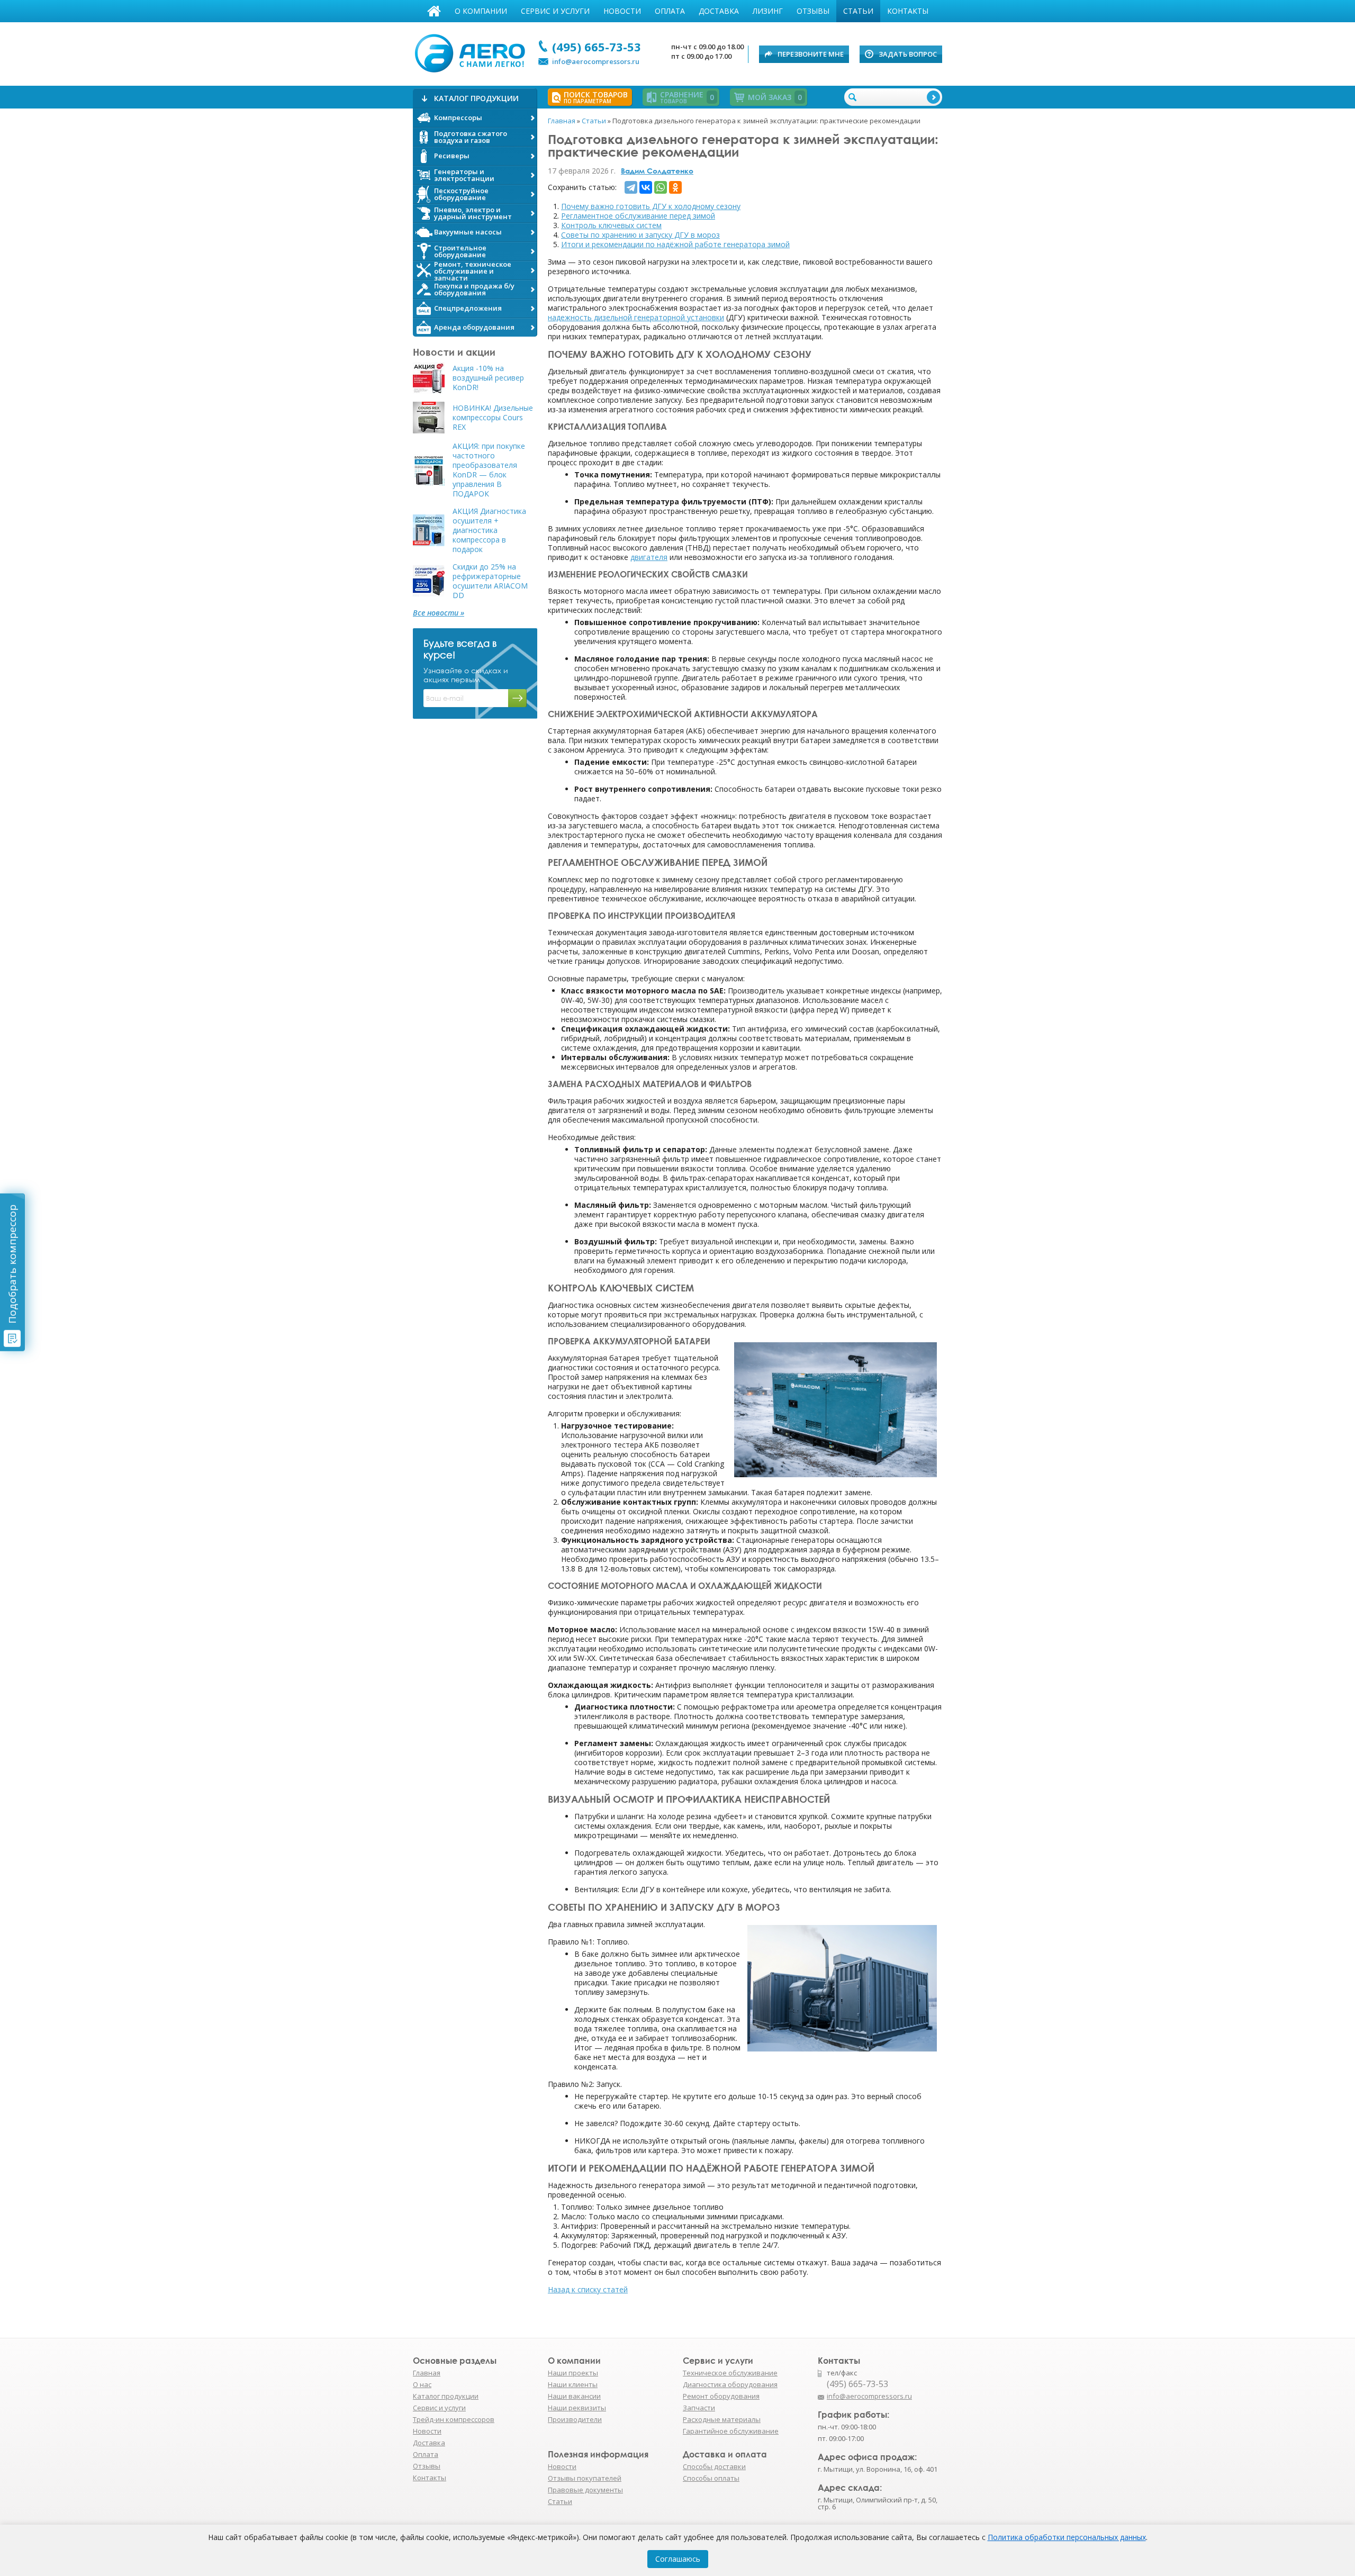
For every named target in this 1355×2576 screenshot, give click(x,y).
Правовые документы (585, 2490)
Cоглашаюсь (678, 2559)
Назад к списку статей (588, 2289)
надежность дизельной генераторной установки (636, 317)
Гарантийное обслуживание (731, 2431)
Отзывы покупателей (585, 2478)
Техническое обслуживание (730, 2373)
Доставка (719, 11)
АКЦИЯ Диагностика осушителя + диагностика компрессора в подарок (489, 530)
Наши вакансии (574, 2396)
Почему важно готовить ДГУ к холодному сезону (651, 206)
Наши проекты (573, 2373)
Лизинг (768, 11)
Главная (434, 11)
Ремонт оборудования (721, 2396)
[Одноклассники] (675, 187)
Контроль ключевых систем (611, 225)
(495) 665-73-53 (597, 47)
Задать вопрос (908, 54)
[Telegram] (631, 187)
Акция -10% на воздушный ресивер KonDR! (488, 378)
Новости (622, 11)
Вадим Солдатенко (657, 171)
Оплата (670, 11)
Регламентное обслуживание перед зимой (638, 216)
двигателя (649, 557)
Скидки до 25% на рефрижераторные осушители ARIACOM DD (490, 581)
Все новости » (439, 613)
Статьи (858, 11)
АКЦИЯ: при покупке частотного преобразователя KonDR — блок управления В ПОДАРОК (489, 470)
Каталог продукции (446, 2396)
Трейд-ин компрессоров (454, 2419)
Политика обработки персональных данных (1067, 2537)
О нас (422, 2384)
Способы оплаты (711, 2478)
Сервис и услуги (555, 11)
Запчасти (699, 2408)
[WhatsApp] (661, 187)
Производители (575, 2419)
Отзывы (813, 11)
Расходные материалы (722, 2419)
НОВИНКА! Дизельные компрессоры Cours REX (493, 418)
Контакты (908, 11)
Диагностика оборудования (730, 2384)
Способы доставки (714, 2466)
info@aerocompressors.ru (596, 61)
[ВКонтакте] (646, 187)
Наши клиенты (573, 2384)
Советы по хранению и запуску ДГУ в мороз (640, 235)
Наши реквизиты (577, 2408)
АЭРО (472, 52)
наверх (965, 2401)
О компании (481, 11)
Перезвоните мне (811, 54)
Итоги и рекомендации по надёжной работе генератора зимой (675, 244)
